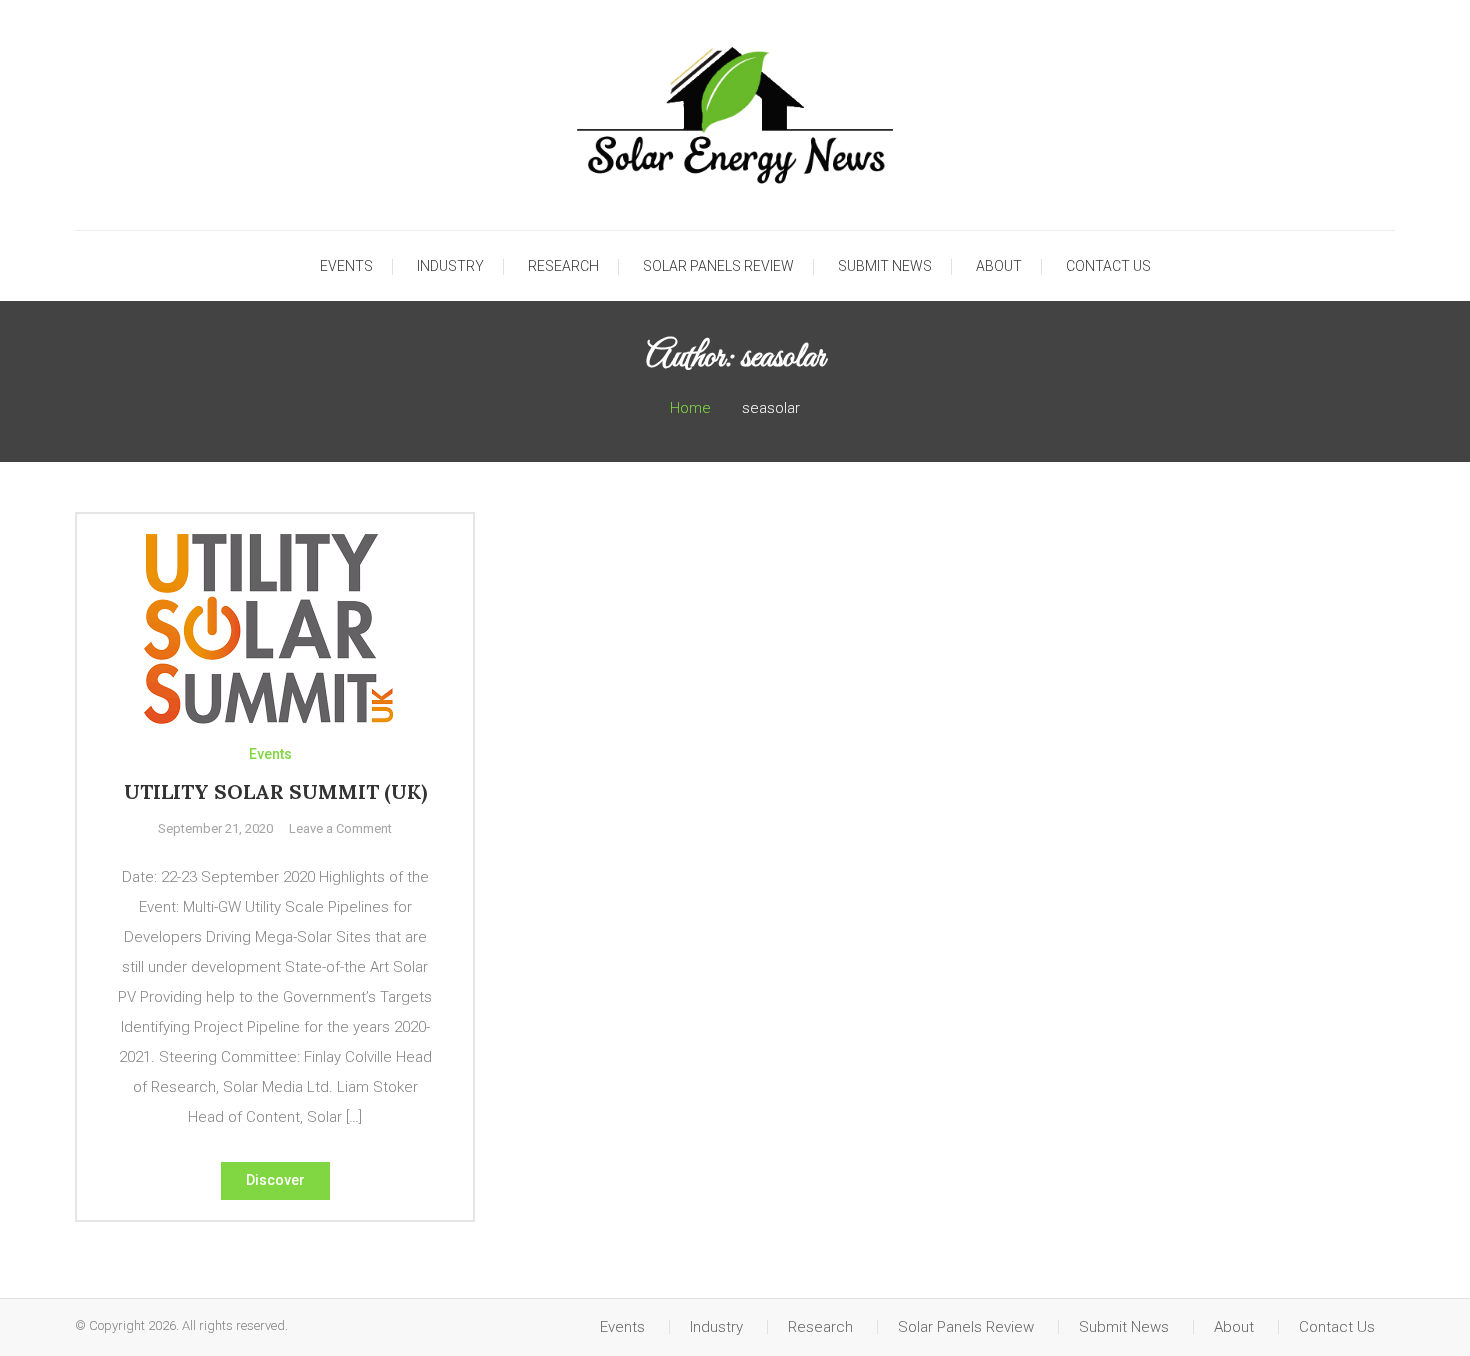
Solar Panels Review (718, 266)
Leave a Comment (340, 828)
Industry (450, 266)
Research (563, 266)
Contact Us (1108, 266)
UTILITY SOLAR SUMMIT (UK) (275, 791)
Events (346, 266)
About (999, 266)
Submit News (885, 266)
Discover (275, 1180)
